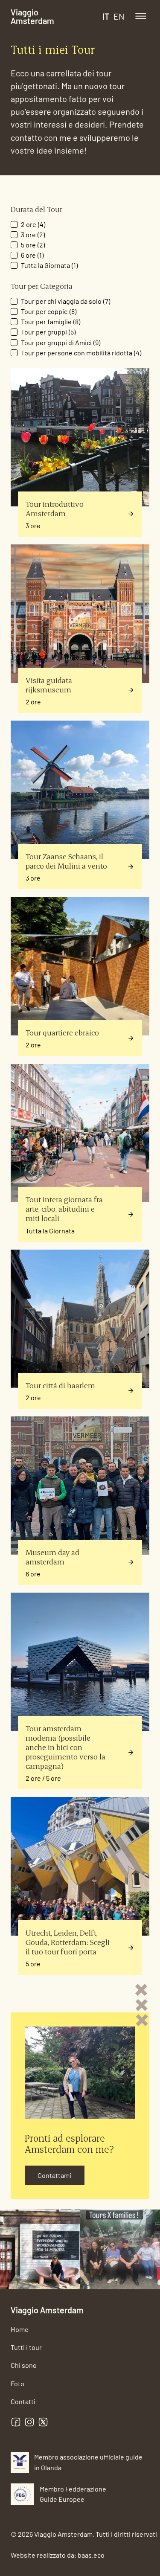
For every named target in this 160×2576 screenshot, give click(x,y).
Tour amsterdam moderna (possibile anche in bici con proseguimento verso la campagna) (65, 1747)
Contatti (23, 2401)
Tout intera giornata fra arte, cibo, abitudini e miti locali (64, 1208)
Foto (17, 2383)
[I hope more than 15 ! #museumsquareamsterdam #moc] (40, 2250)
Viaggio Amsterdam (32, 16)
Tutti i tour (26, 2347)
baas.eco (91, 2555)
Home (20, 2329)
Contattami (54, 2175)
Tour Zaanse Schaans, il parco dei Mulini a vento (66, 861)
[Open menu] (141, 16)
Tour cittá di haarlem (60, 1385)
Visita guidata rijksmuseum (49, 685)
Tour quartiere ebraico (62, 1032)
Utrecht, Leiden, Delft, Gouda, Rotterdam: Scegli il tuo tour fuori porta (68, 1942)
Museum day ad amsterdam (52, 1557)
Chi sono (24, 2365)
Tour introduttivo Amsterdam (55, 508)
